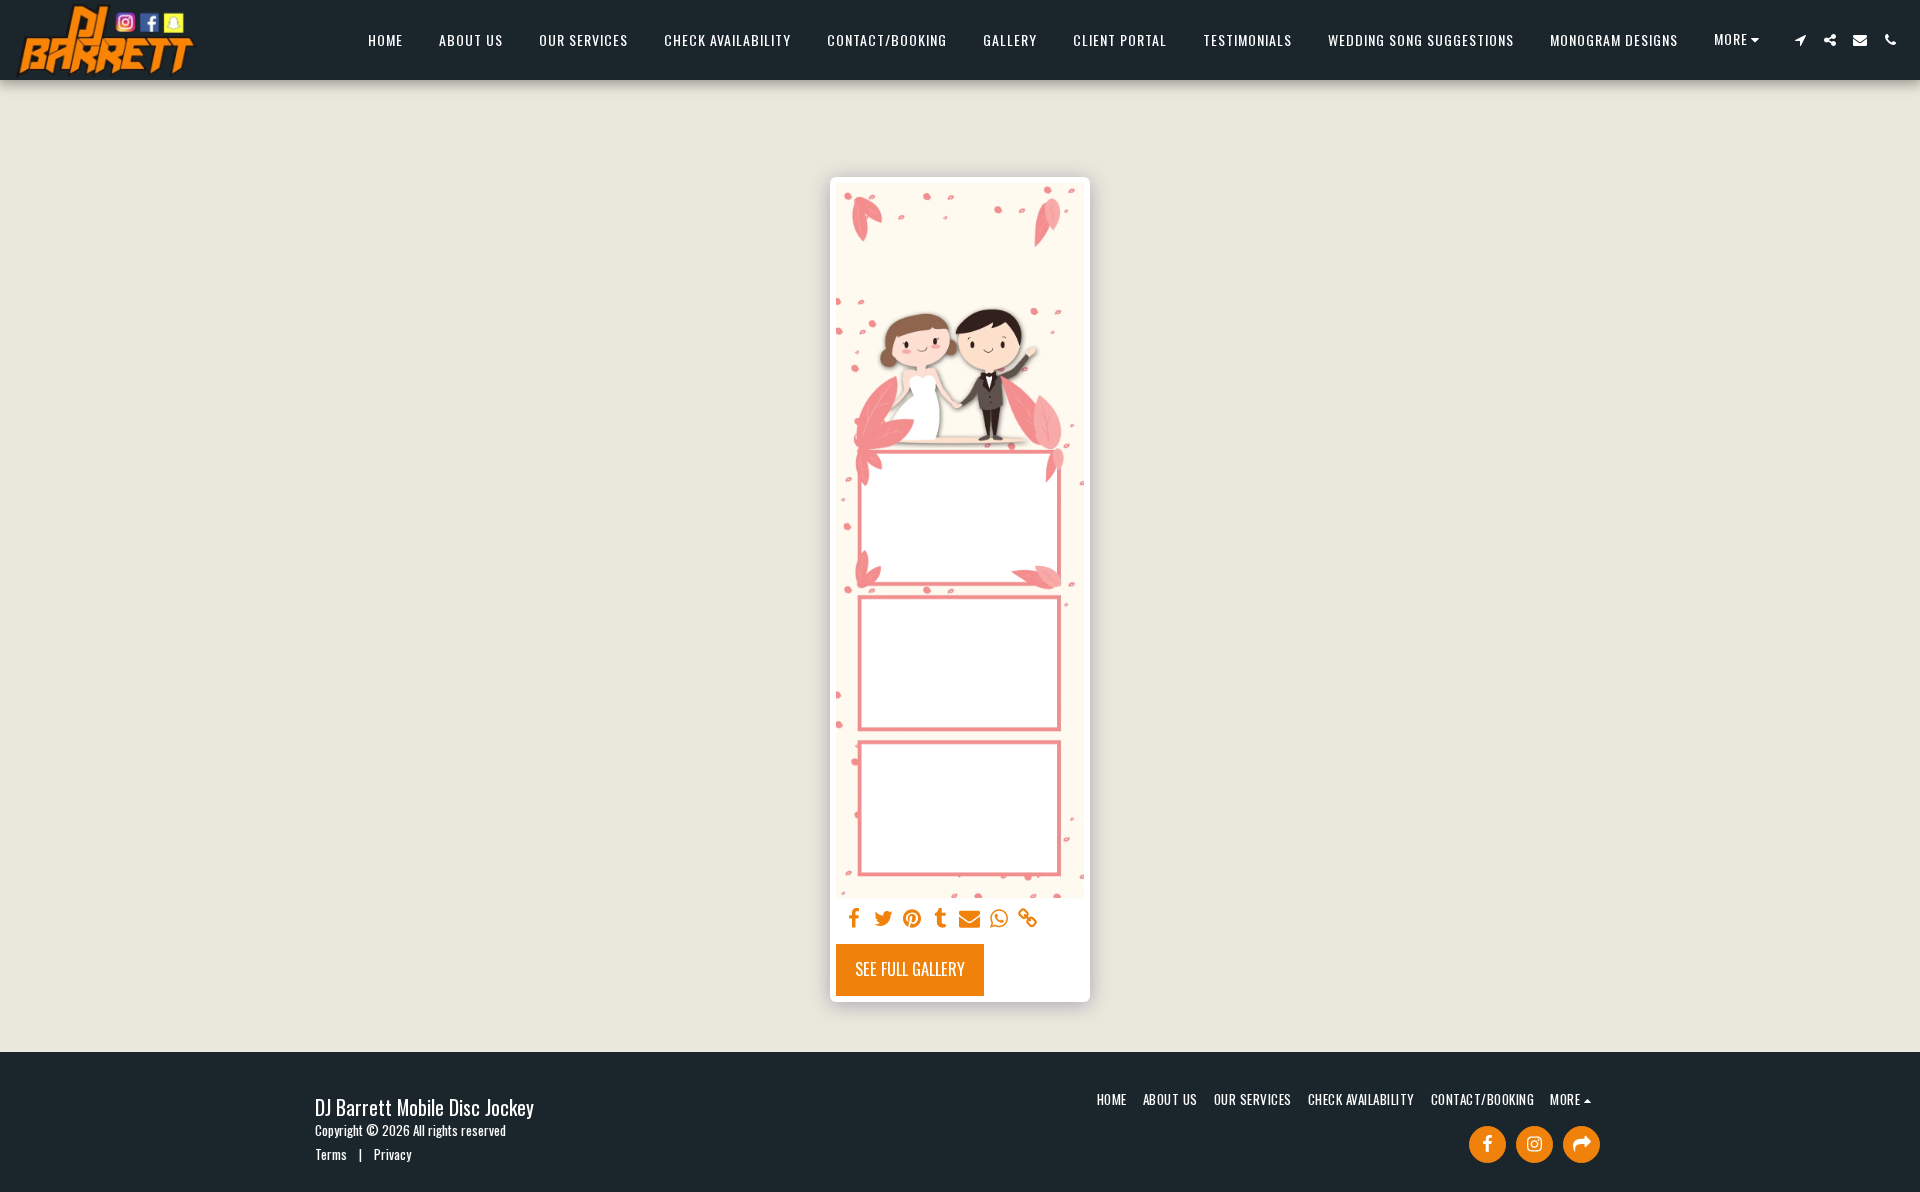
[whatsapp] (998, 918)
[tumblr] (941, 918)
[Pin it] (912, 918)
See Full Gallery (910, 968)
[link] (1027, 918)
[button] (1800, 40)
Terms (331, 1154)
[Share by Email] (969, 918)
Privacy (392, 1154)
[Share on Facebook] (854, 918)
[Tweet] (883, 918)
